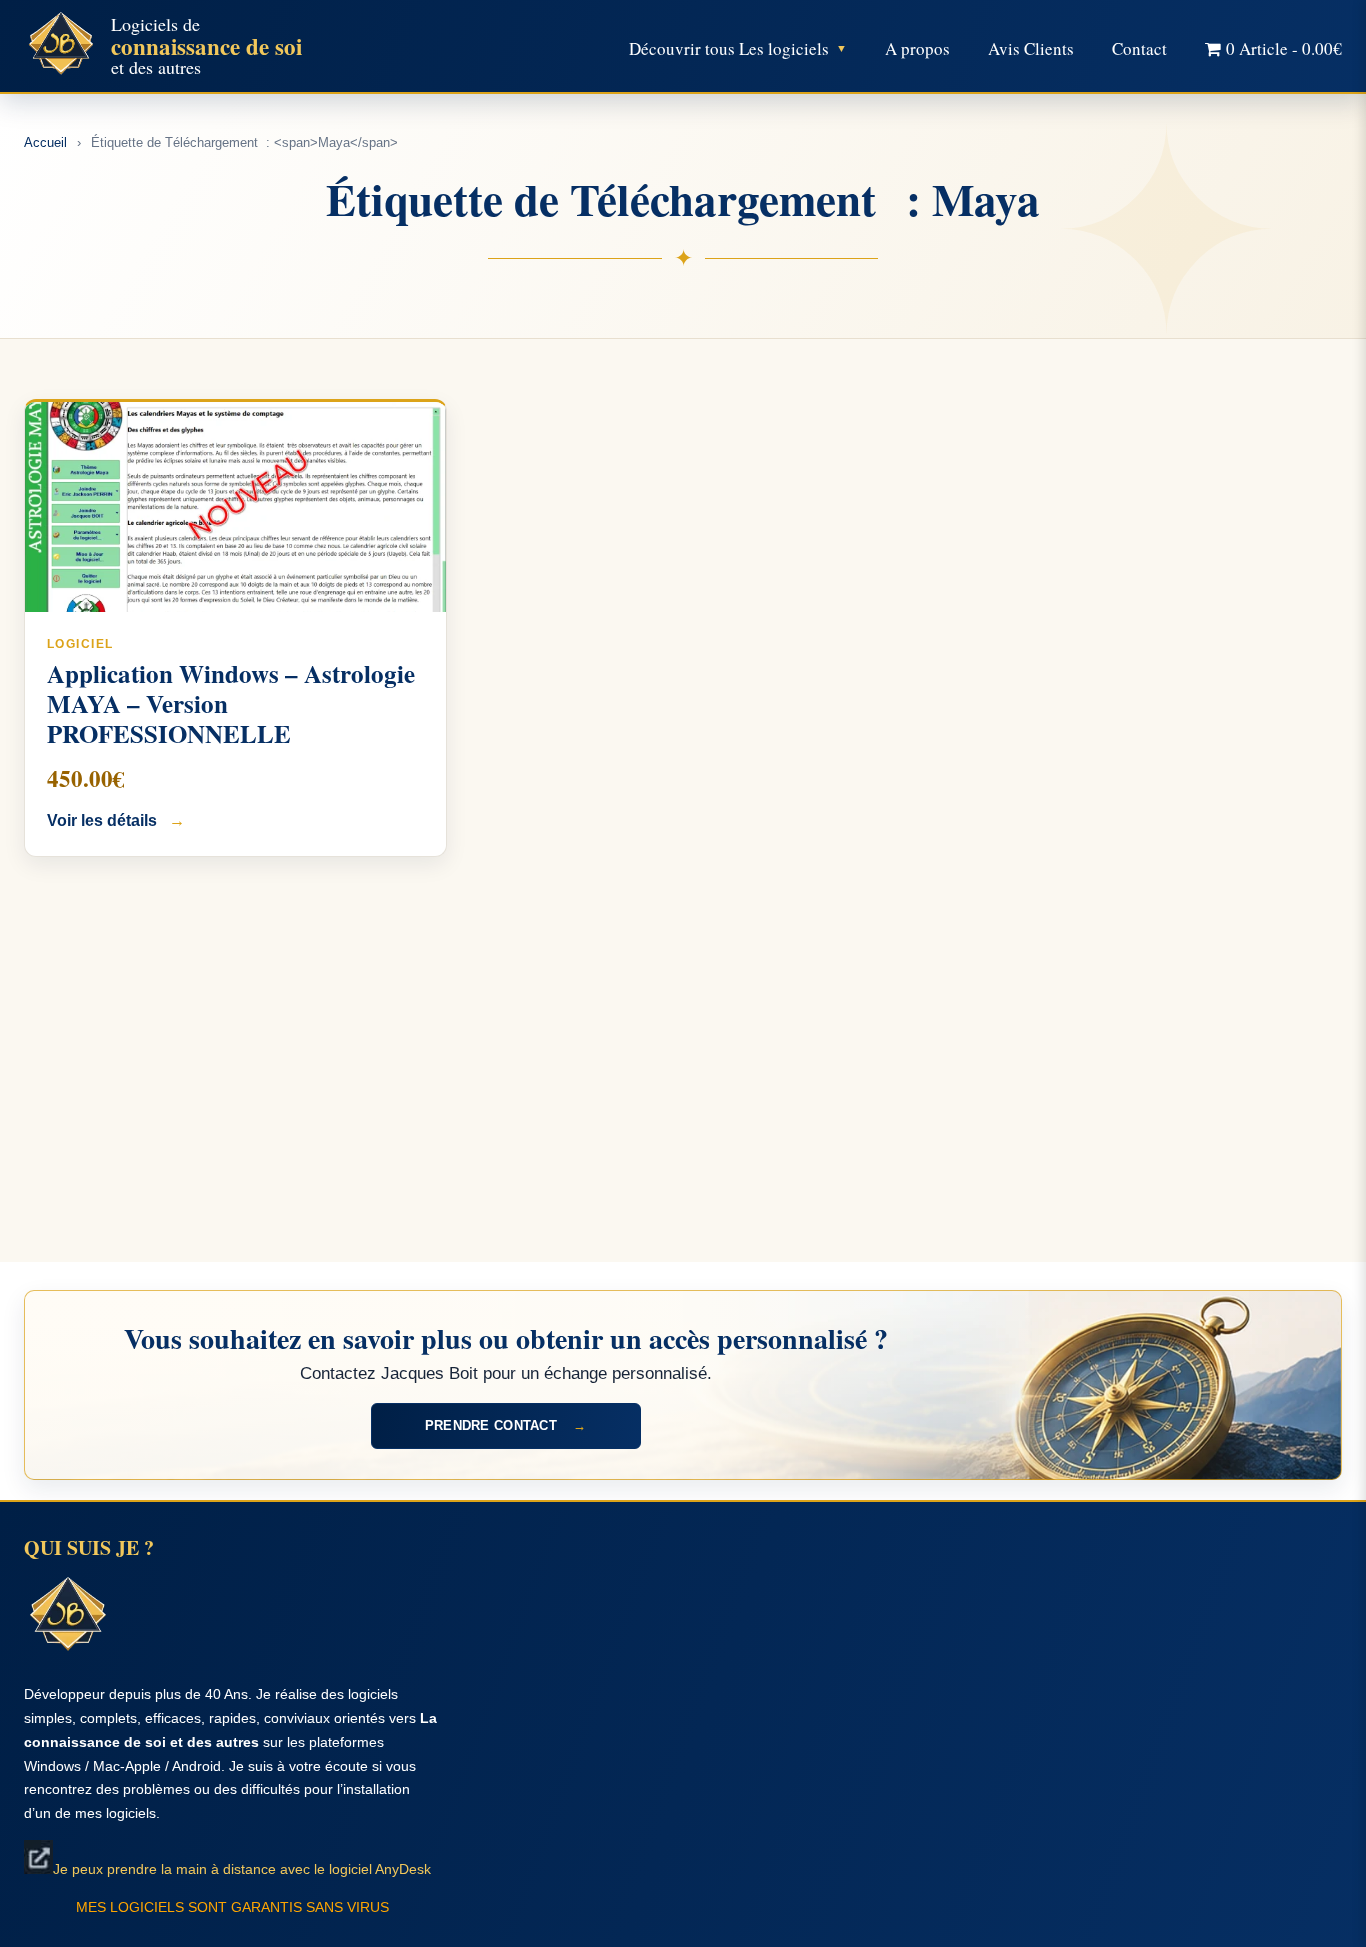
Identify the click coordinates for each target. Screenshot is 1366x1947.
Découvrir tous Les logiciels (729, 48)
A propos (917, 48)
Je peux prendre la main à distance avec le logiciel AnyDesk (242, 1869)
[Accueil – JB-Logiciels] (61, 46)
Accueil (45, 142)
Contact (1139, 48)
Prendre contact (505, 1425)
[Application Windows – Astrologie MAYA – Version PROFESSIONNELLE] (235, 507)
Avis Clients (1031, 48)
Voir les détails (116, 820)
